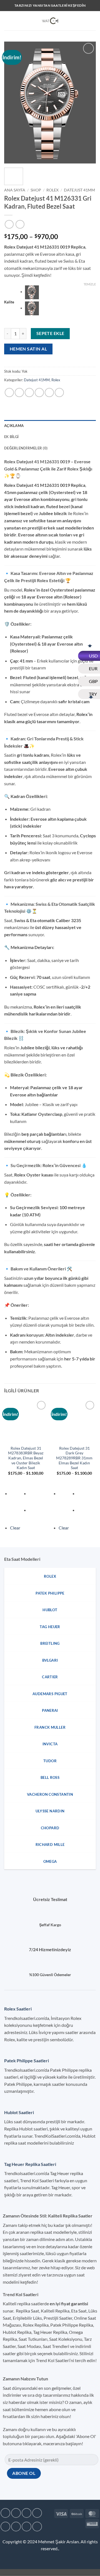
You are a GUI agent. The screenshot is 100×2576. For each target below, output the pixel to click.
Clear (15, 1528)
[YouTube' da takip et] (37, 2527)
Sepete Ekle (50, 333)
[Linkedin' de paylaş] (59, 392)
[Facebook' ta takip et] (5, 2513)
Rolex (52, 190)
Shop (36, 190)
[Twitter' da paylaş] (29, 392)
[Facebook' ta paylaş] (19, 392)
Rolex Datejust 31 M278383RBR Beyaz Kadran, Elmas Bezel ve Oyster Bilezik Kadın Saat (26, 1458)
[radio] (60, 292)
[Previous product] (20, 224)
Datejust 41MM (79, 190)
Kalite (9, 302)
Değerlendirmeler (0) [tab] (26, 448)
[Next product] (9, 224)
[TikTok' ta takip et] (27, 2513)
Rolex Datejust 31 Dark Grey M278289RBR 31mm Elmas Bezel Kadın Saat (74, 1458)
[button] (7, 21)
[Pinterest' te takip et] (27, 2527)
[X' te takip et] (37, 2513)
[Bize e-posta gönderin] (5, 2527)
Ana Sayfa (15, 190)
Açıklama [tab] (14, 426)
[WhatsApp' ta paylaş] (9, 392)
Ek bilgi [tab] (11, 437)
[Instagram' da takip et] (16, 2513)
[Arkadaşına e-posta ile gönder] (39, 392)
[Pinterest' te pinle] (49, 392)
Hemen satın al (28, 349)
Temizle (90, 284)
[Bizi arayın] (16, 2527)
